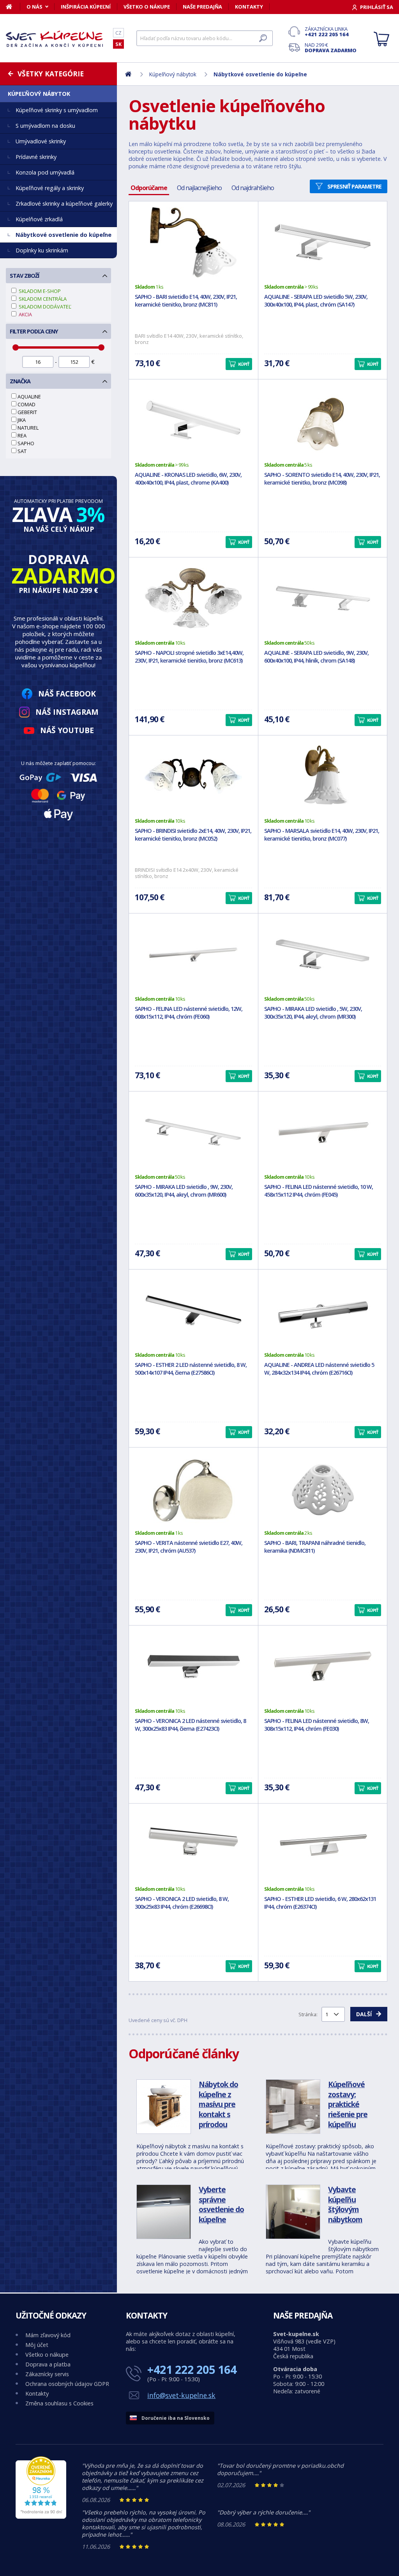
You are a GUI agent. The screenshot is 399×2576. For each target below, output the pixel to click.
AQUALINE (29, 397)
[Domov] (13, 7)
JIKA (22, 420)
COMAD (26, 404)
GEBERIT (27, 412)
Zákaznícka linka (327, 32)
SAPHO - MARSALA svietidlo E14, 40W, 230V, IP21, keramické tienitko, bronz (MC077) (322, 835)
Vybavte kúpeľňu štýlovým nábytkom (345, 2204)
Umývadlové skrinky (41, 141)
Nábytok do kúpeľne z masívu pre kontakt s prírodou (218, 2104)
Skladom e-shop (39, 291)
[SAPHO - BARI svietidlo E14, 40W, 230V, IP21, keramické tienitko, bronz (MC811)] (193, 242)
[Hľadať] (263, 38)
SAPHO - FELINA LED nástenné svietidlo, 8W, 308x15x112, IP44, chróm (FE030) (317, 1725)
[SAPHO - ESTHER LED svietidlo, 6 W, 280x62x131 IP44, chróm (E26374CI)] (323, 1844)
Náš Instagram (67, 712)
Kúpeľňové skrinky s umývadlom (57, 110)
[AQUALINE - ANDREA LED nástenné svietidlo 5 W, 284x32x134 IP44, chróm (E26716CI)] (323, 1310)
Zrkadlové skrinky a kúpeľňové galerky (64, 204)
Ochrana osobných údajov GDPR (67, 2384)
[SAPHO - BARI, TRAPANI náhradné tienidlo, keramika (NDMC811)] (323, 1488)
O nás (34, 7)
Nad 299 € (331, 48)
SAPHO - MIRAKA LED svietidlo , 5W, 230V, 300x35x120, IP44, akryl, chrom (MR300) (313, 1013)
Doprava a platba (48, 2364)
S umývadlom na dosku (45, 126)
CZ (118, 33)
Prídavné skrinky (36, 157)
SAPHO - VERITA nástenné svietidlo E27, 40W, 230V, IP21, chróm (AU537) (189, 1547)
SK (118, 44)
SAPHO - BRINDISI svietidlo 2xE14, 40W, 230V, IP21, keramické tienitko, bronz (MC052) (193, 835)
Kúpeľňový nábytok (39, 94)
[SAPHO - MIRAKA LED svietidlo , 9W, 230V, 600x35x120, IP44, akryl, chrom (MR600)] (193, 1132)
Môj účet (37, 2345)
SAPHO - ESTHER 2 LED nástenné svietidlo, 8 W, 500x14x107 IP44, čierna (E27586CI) (191, 1369)
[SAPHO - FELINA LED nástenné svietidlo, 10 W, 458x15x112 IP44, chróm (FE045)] (323, 1132)
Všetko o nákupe (147, 7)
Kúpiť (244, 364)
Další (364, 2014)
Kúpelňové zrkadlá (39, 219)
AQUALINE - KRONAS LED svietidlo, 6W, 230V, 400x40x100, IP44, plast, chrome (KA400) (188, 479)
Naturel (28, 428)
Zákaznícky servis (47, 2374)
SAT (22, 451)
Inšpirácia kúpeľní (86, 7)
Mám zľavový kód (48, 2335)
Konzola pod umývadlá (45, 172)
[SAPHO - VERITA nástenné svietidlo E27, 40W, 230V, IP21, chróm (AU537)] (193, 1488)
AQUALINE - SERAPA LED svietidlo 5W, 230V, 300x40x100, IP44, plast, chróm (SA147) (316, 301)
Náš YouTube (67, 730)
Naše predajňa (202, 7)
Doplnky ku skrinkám (42, 250)
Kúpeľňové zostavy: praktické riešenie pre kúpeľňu (348, 2104)
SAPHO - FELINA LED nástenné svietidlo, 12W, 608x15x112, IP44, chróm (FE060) (189, 1013)
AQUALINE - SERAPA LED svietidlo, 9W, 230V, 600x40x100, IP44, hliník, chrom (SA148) (316, 657)
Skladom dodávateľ (44, 307)
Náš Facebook (67, 694)
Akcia (25, 314)
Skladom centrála (42, 299)
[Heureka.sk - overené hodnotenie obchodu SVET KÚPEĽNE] (41, 2517)
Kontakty (249, 7)
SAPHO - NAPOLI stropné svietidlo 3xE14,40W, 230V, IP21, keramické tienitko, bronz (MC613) (189, 657)
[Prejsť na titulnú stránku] (55, 39)
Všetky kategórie (51, 74)
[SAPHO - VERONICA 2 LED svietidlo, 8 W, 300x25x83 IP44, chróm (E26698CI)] (193, 1844)
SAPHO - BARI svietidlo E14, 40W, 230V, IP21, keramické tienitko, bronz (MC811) (186, 301)
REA (22, 436)
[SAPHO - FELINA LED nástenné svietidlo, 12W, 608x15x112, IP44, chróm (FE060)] (193, 954)
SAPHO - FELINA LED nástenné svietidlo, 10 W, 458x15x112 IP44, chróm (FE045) (319, 1191)
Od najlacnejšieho (199, 188)
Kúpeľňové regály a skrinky (50, 188)
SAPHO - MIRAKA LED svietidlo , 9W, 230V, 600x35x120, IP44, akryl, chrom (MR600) (184, 1191)
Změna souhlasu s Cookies (59, 2403)
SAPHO (26, 443)
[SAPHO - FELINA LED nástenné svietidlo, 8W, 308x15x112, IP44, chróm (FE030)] (323, 1666)
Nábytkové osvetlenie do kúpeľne (64, 235)
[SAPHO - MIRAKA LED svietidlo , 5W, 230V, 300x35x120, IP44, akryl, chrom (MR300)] (323, 954)
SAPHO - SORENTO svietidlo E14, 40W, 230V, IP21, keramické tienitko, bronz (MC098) (322, 479)
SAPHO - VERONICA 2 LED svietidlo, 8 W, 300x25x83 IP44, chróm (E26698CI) (182, 1903)
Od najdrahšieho (253, 188)
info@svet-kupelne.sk (181, 2395)
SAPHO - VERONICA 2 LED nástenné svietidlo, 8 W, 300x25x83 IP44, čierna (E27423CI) (190, 1725)
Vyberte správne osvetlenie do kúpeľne (221, 2204)
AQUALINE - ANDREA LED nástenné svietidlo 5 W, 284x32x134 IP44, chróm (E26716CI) (319, 1369)
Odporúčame (149, 188)
